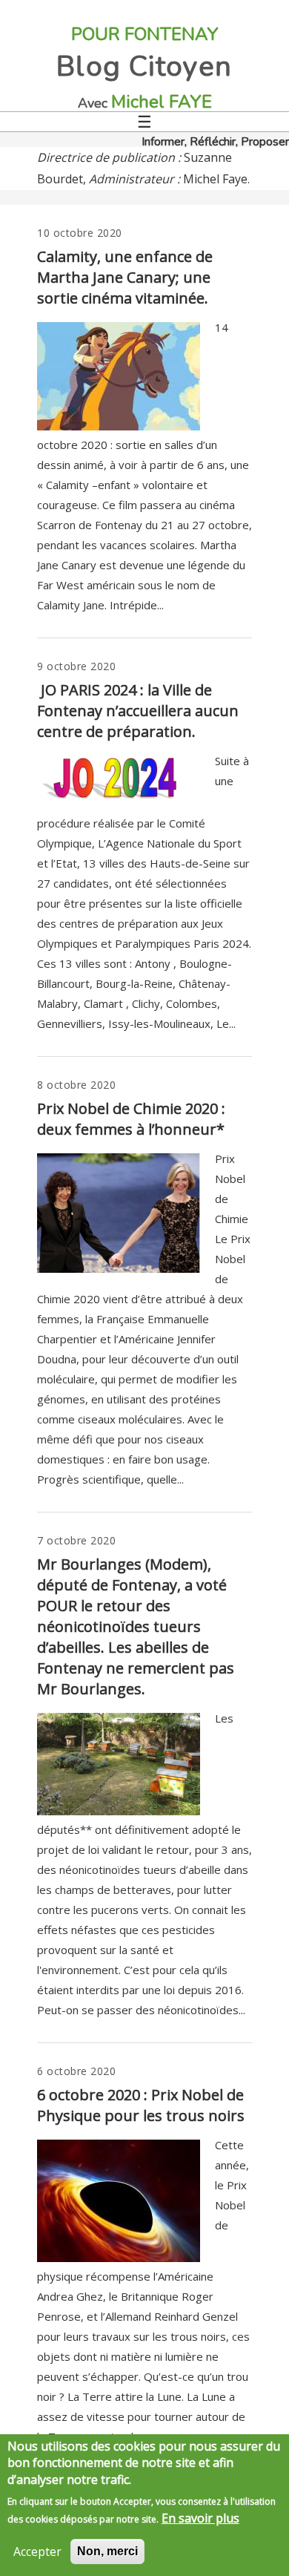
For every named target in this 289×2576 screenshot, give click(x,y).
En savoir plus (200, 2518)
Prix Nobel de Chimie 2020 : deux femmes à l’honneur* (131, 1119)
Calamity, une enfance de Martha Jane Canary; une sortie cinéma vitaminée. (125, 277)
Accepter (37, 2552)
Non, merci (107, 2551)
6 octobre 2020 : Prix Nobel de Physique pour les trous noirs (141, 2105)
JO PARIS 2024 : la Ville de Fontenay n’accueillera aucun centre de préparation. (138, 711)
